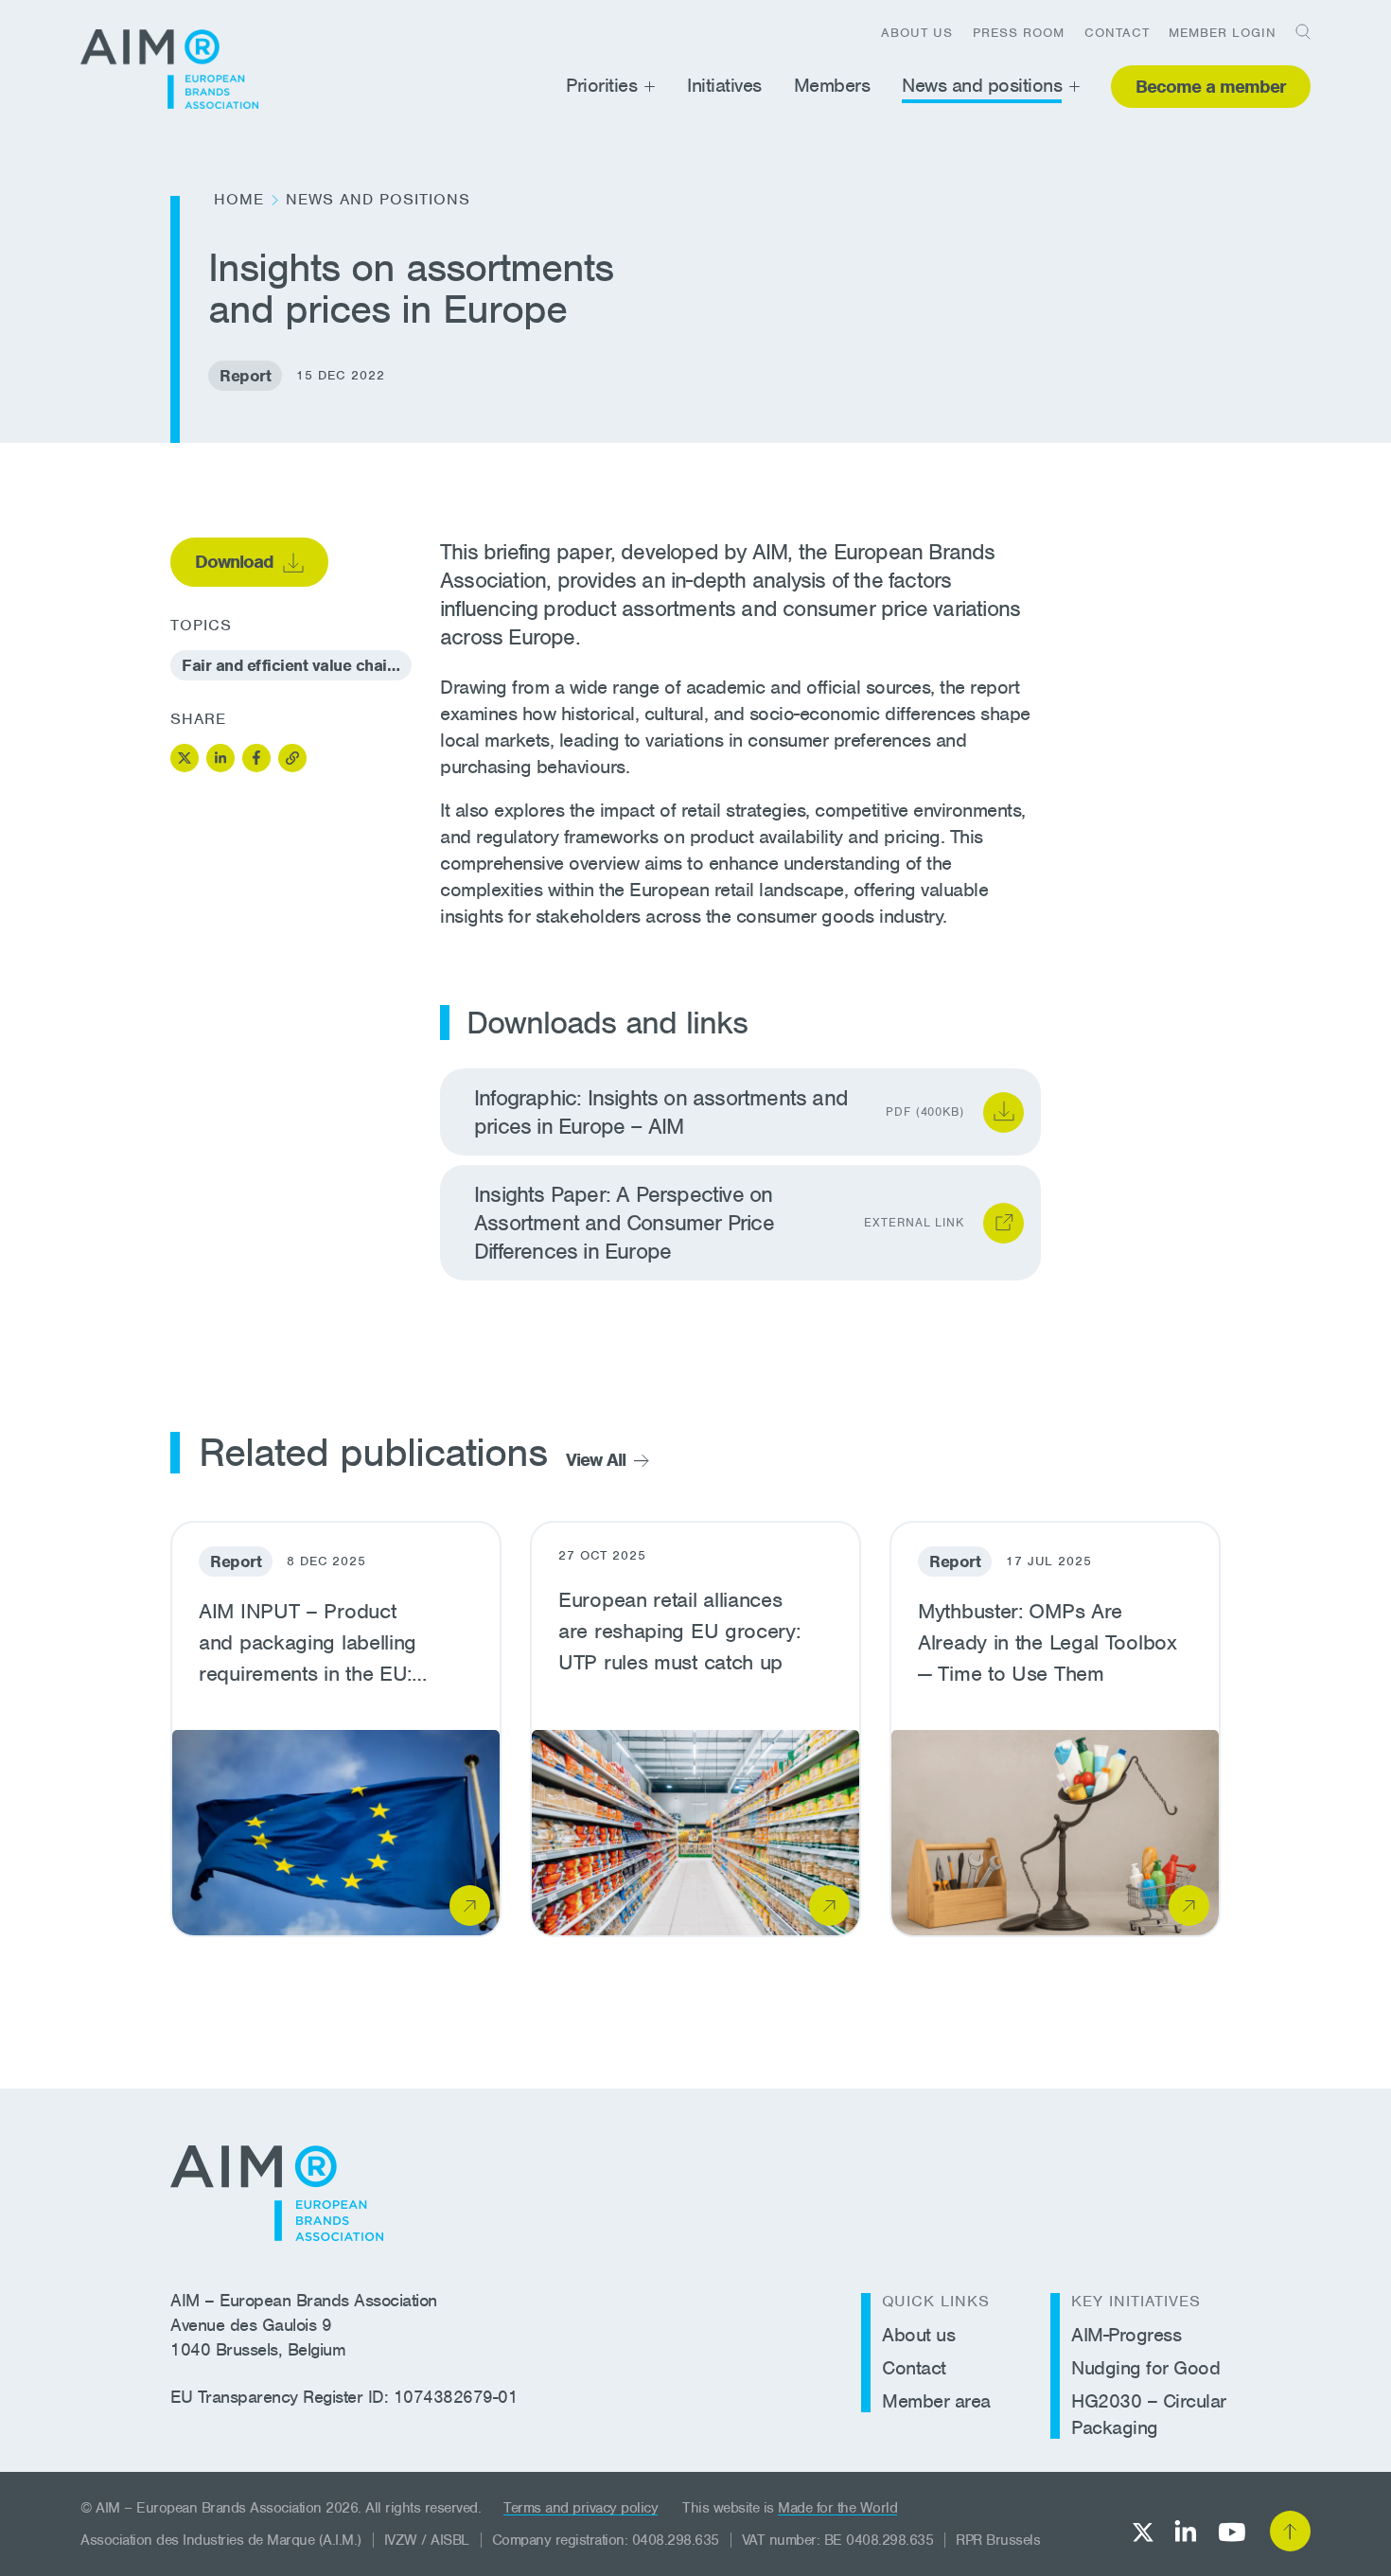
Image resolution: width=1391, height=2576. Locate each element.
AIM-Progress (1126, 2335)
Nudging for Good (1145, 2368)
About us (917, 33)
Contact (1117, 33)
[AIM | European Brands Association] (277, 2193)
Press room (1019, 33)
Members (832, 85)
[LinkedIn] (1186, 2531)
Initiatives (724, 85)
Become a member (1211, 87)
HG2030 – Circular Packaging (1149, 2414)
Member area (936, 2401)
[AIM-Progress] (169, 69)
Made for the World (837, 2508)
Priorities (601, 85)
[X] (1143, 2532)
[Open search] (1296, 31)
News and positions (982, 85)
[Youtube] (1232, 2532)
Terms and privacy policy (581, 2508)
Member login (1223, 33)
